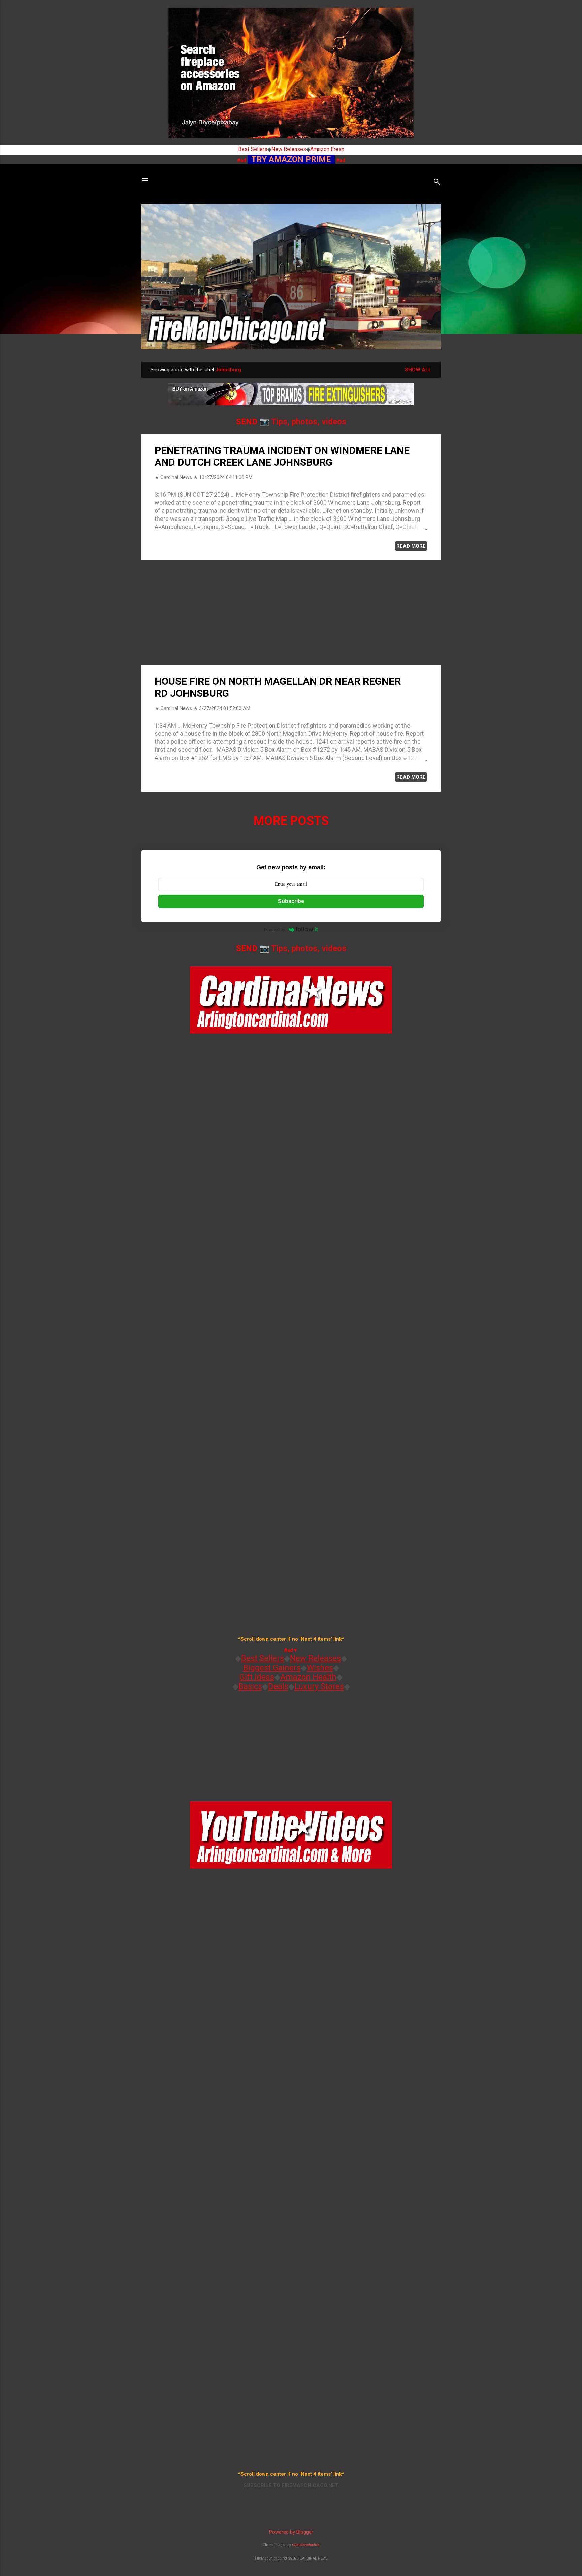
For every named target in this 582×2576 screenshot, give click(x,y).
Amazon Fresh (327, 149)
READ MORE (411, 546)
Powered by (275, 929)
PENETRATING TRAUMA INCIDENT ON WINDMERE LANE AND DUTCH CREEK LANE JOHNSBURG (282, 456)
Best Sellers (253, 149)
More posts (291, 821)
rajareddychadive (306, 2545)
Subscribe (291, 901)
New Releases (289, 149)
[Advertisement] (291, 613)
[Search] (437, 183)
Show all (418, 370)
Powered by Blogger (291, 2532)
